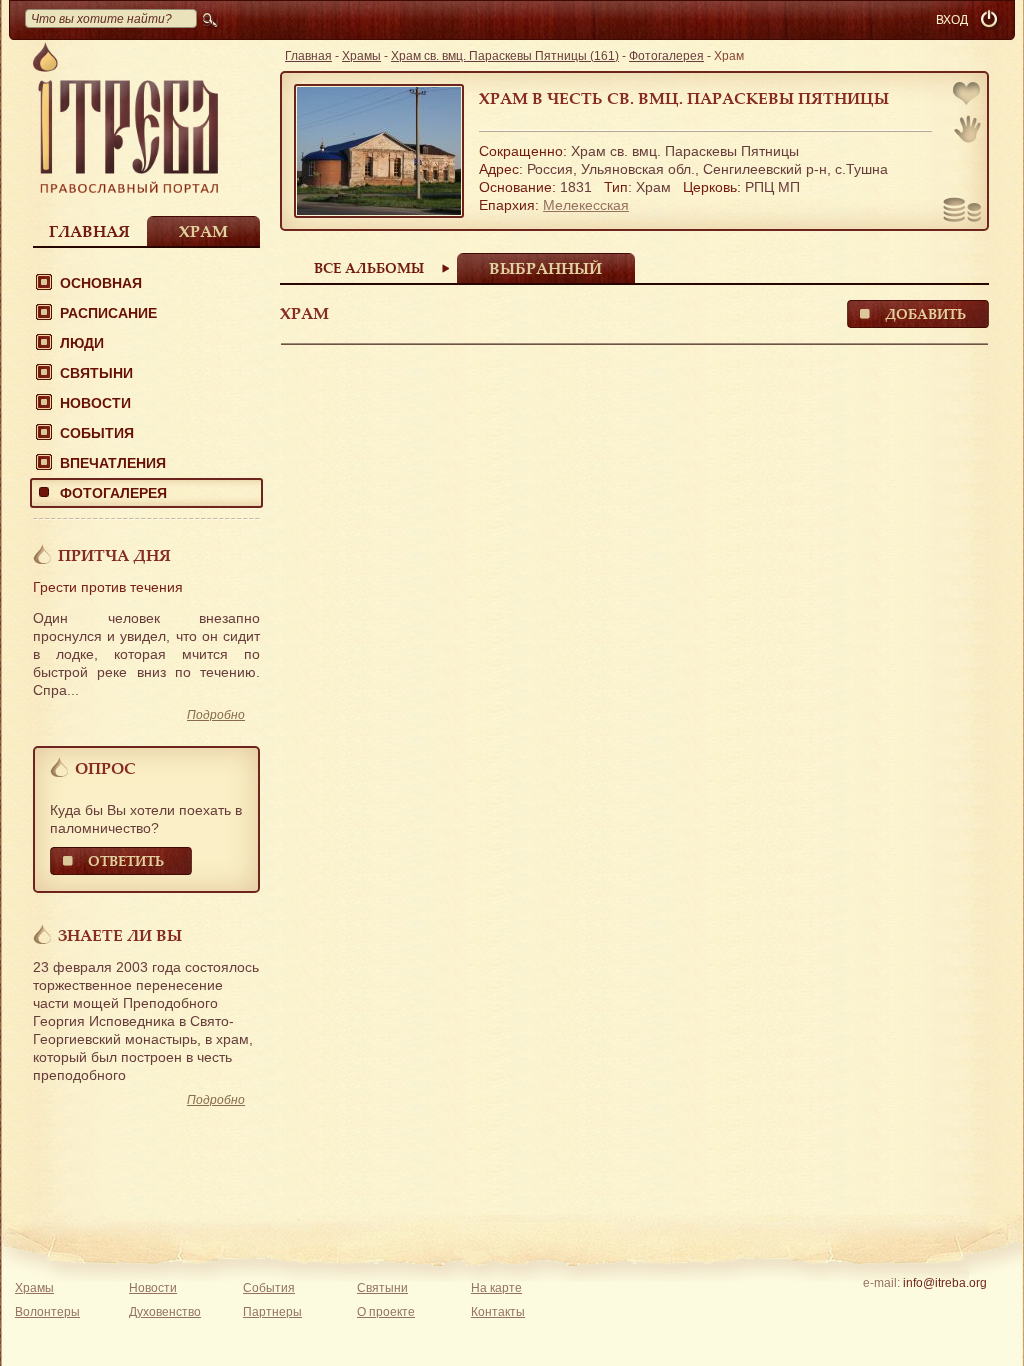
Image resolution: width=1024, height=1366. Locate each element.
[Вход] (991, 20)
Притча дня (114, 555)
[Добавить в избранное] (968, 95)
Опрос (105, 768)
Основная (101, 283)
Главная (89, 231)
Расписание (108, 313)
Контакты (498, 1312)
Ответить (126, 860)
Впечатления (113, 463)
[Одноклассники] (975, 1309)
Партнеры (272, 1312)
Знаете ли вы (120, 935)
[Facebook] (913, 1309)
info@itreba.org (945, 1283)
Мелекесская (586, 205)
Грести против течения (108, 587)
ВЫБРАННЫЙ (545, 268)
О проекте (386, 1312)
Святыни (96, 373)
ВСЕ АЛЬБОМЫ (369, 267)
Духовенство (165, 1312)
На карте (496, 1288)
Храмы (361, 56)
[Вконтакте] (882, 1309)
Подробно (216, 715)
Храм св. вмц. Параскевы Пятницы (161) (505, 56)
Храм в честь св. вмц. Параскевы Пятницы (684, 98)
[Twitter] (944, 1309)
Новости (95, 403)
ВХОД (952, 20)
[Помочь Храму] (962, 212)
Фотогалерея (113, 493)
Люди (82, 343)
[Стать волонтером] (967, 129)
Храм (203, 231)
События (97, 433)
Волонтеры (47, 1312)
